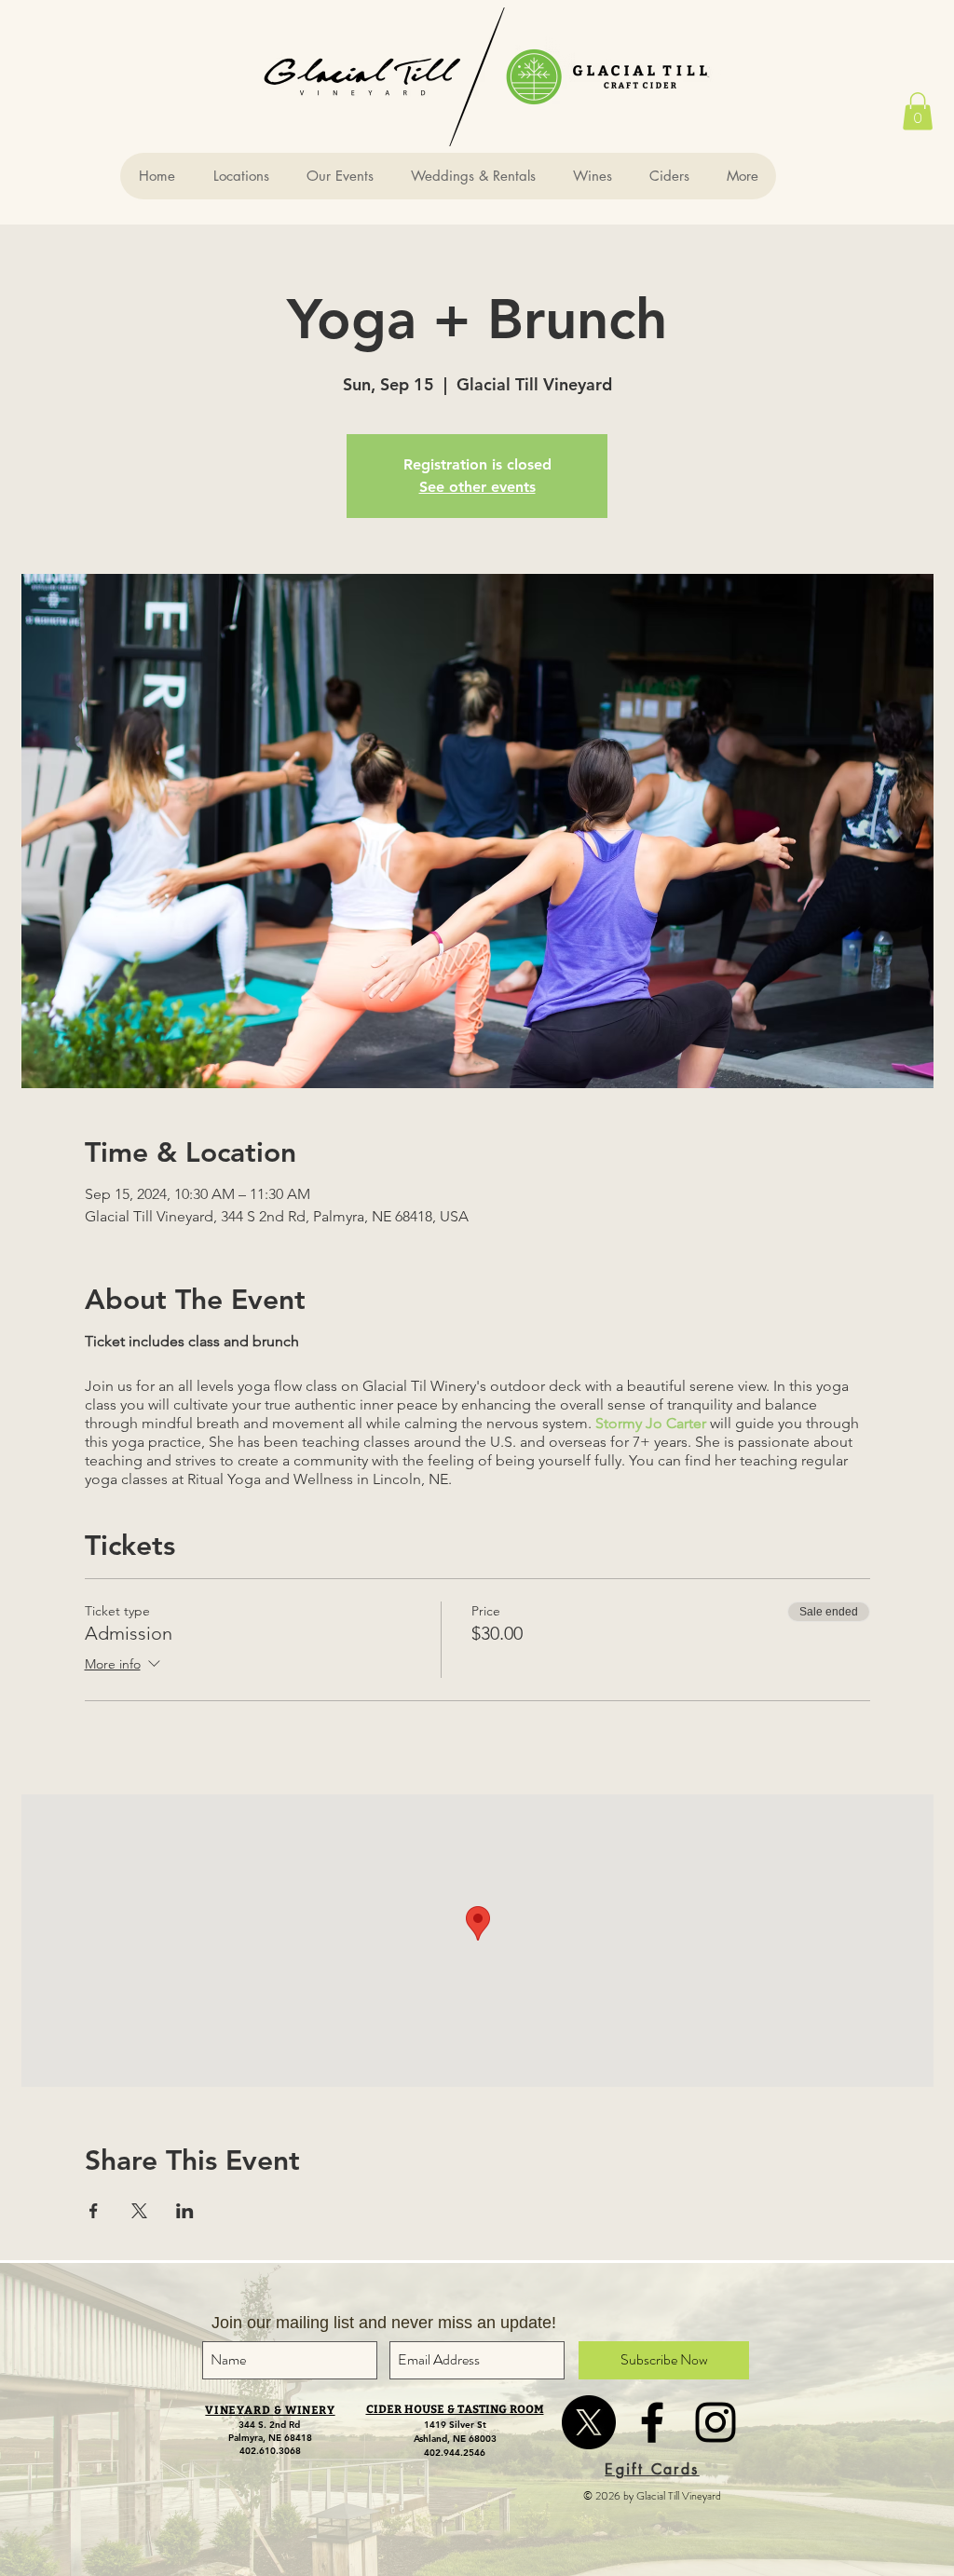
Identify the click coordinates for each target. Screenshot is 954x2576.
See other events (477, 487)
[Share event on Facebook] (94, 2211)
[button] (918, 111)
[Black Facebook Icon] (652, 2422)
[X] (589, 2422)
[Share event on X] (139, 2211)
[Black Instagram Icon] (715, 2422)
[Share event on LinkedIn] (185, 2211)
